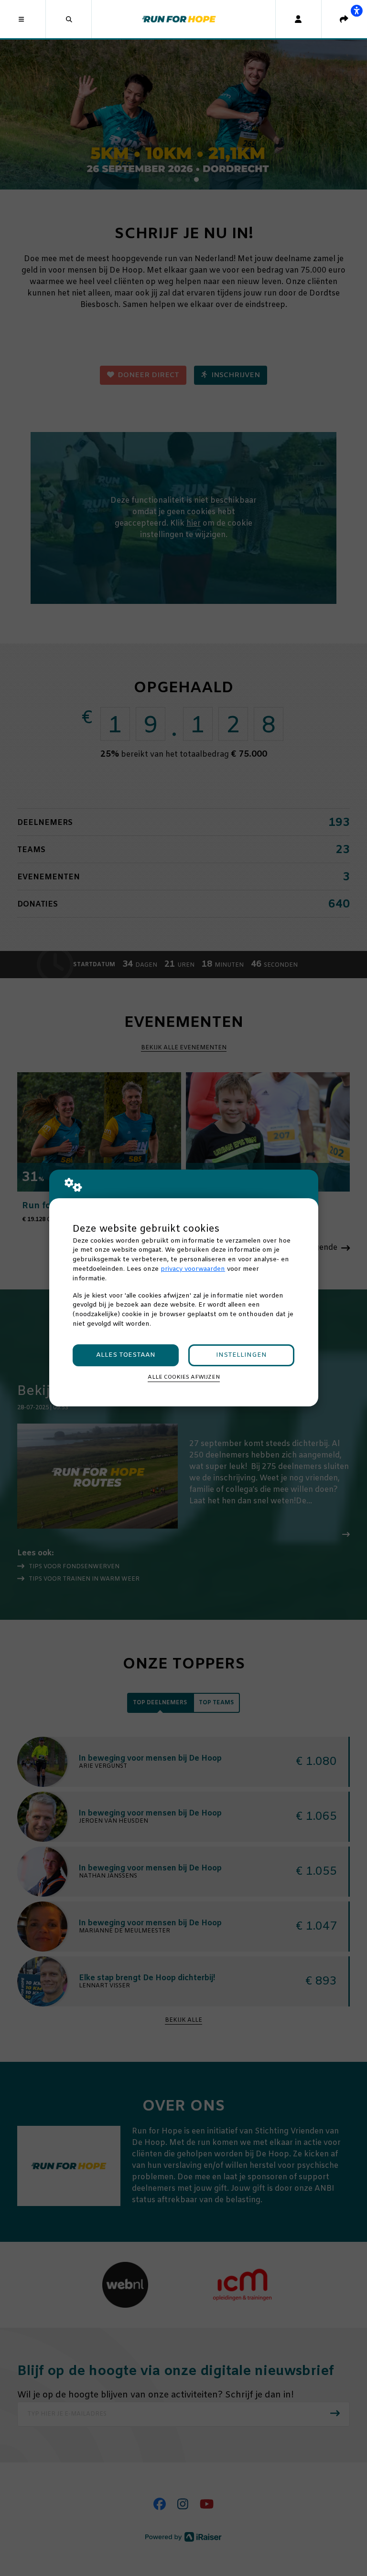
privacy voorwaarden (193, 1269)
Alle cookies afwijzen (184, 1377)
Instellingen (241, 1355)
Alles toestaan (126, 1355)
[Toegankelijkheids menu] (356, 11)
